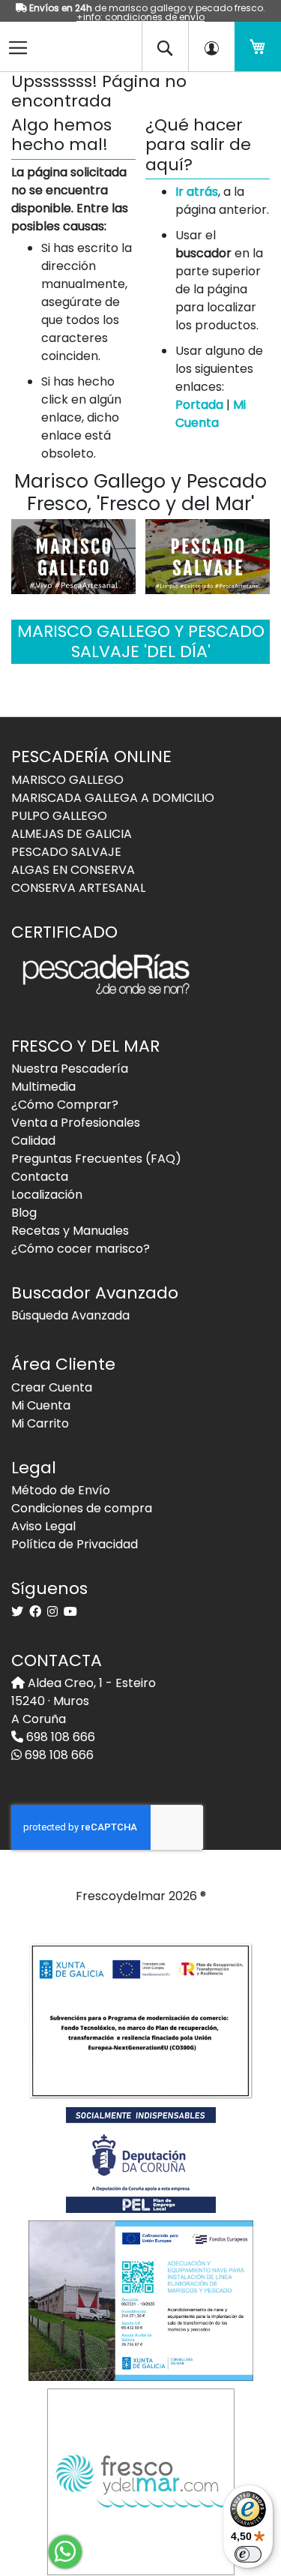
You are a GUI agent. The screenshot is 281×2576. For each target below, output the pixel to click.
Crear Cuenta (52, 1387)
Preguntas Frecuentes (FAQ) (96, 1159)
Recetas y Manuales (70, 1231)
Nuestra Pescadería (70, 1069)
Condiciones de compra (82, 1508)
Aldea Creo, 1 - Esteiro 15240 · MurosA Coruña (84, 1701)
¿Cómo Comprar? (65, 1105)
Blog (24, 1213)
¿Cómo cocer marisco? (81, 1249)
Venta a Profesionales (76, 1123)
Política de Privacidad (75, 1544)
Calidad (33, 1141)
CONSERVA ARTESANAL (78, 888)
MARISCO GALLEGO (67, 780)
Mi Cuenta (211, 414)
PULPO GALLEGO (59, 816)
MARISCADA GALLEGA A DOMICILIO (113, 798)
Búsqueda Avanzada (70, 1315)
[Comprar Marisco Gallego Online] (73, 555)
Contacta (40, 1177)
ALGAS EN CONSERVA (73, 870)
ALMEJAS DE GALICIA (72, 834)
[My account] (211, 47)
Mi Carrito (40, 1423)
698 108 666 (59, 1737)
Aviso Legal (43, 1526)
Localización (47, 1195)
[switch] (248, 2554)
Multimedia (43, 1087)
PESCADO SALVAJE (66, 852)
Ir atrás (197, 192)
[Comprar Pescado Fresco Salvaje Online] (208, 555)
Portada (199, 405)
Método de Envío (61, 1490)
